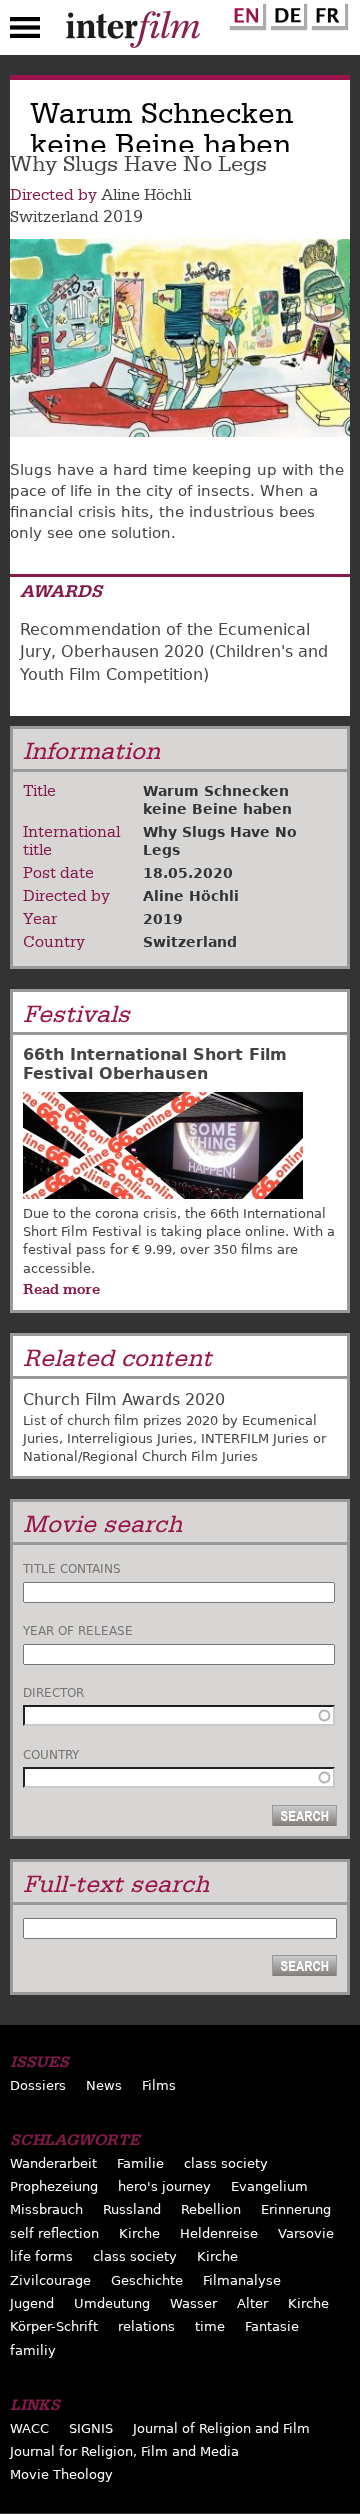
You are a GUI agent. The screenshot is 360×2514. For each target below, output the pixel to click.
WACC (29, 2428)
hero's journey (164, 2186)
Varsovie (306, 2233)
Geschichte (147, 2280)
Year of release (78, 1631)
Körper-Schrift (54, 2326)
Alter (252, 2303)
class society (226, 2163)
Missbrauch (46, 2209)
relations (146, 2326)
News (104, 2085)
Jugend (32, 2303)
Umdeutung (112, 2303)
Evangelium (269, 2186)
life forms (41, 2256)
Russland (132, 2209)
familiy (33, 2350)
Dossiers (38, 2085)
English (245, 13)
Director (53, 1693)
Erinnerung (296, 2209)
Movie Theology (61, 2474)
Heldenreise (219, 2233)
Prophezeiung (54, 2186)
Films (159, 2085)
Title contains (72, 1569)
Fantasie (272, 2326)
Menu (25, 32)
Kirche (139, 2233)
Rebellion (211, 2209)
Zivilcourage (50, 2280)
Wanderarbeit (53, 2163)
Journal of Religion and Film (221, 2428)
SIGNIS (91, 2428)
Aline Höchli (146, 195)
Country (51, 1755)
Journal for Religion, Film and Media (124, 2451)
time (210, 2326)
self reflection (54, 2233)
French (327, 13)
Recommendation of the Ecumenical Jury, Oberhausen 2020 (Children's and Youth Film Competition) (174, 652)
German (286, 13)
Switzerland (54, 217)
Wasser (193, 2303)
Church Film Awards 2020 (124, 1399)
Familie (140, 2163)
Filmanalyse (242, 2280)
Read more (61, 1289)
